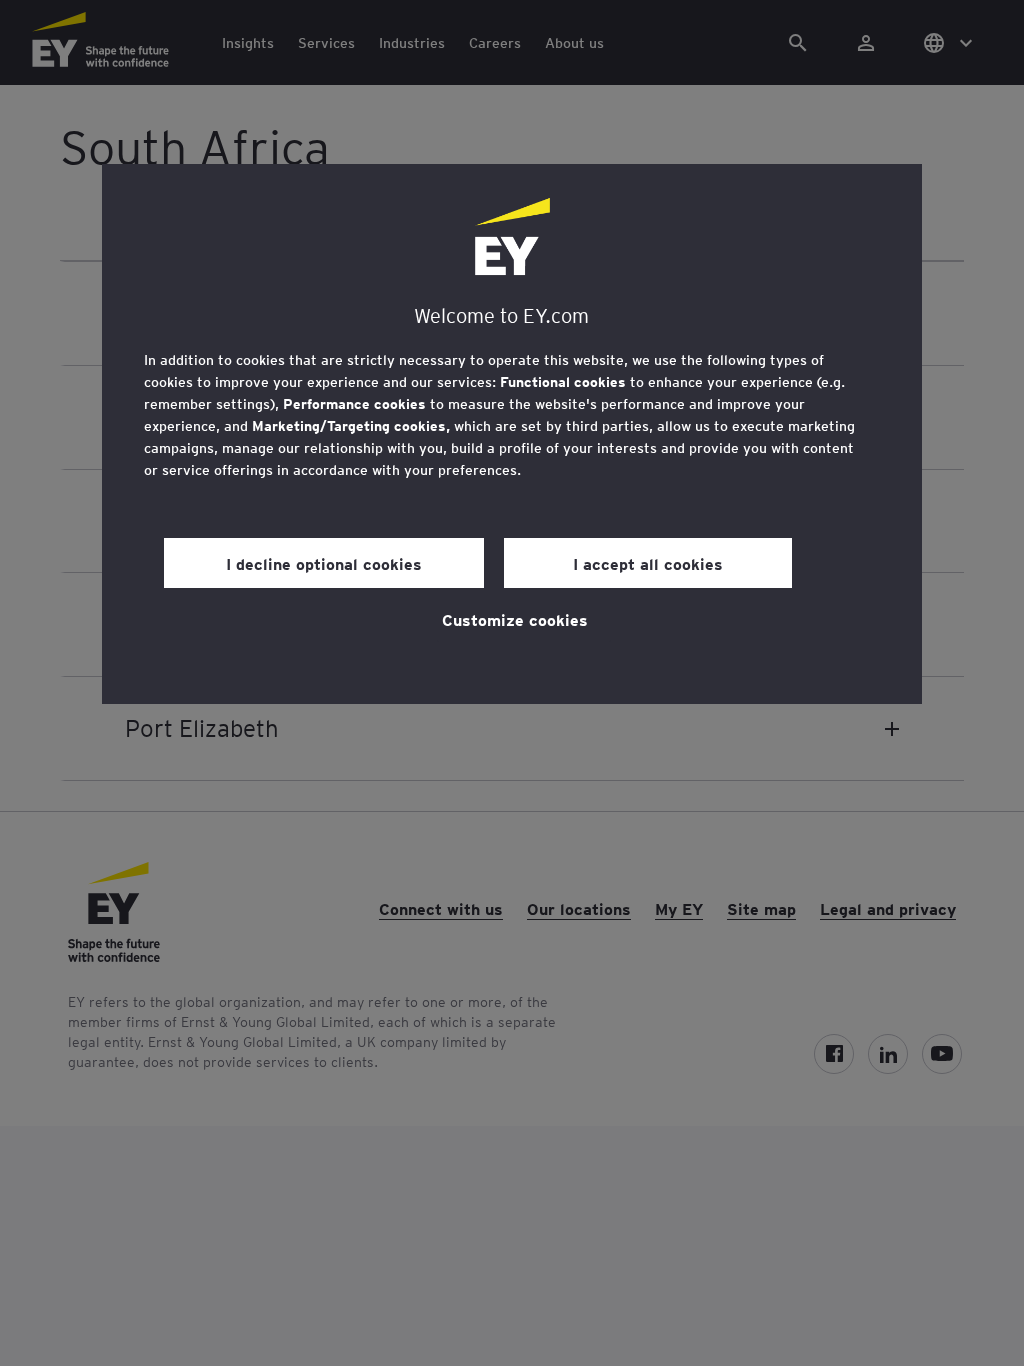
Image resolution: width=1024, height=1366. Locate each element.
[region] (512, 434)
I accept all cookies (648, 563)
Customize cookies (515, 619)
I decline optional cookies (324, 563)
